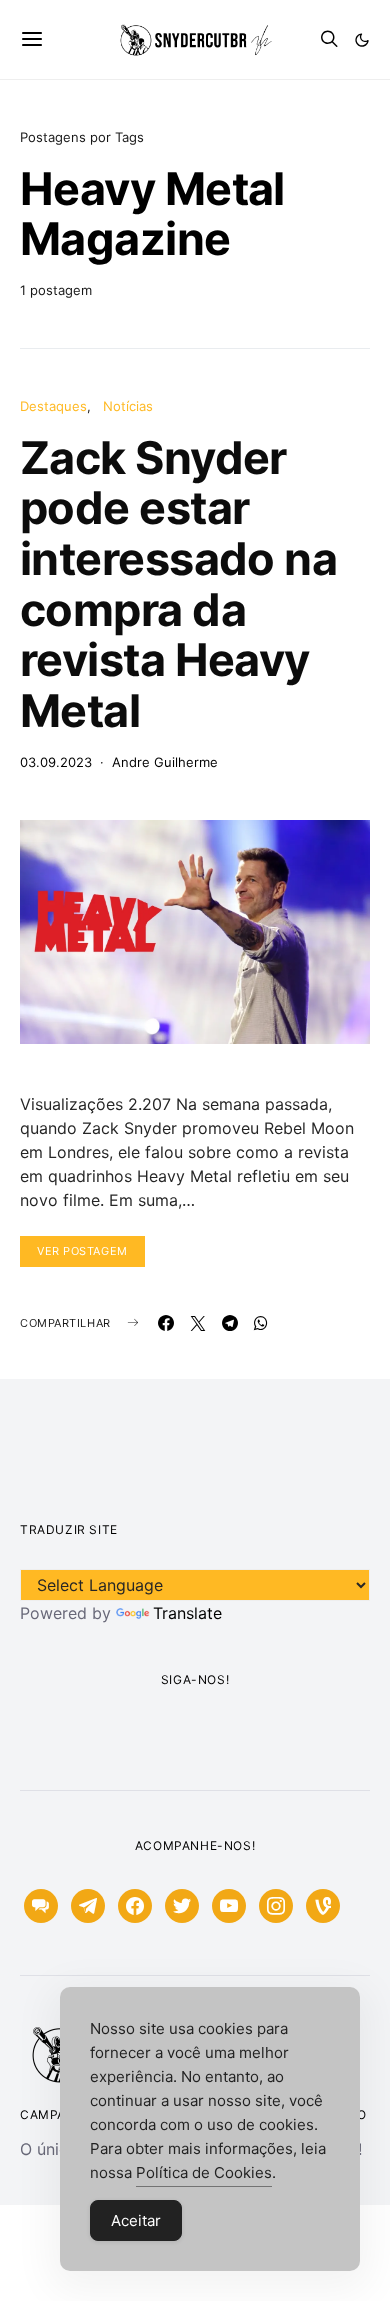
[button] (362, 40)
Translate (187, 1613)
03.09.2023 (56, 762)
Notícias (128, 406)
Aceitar (136, 2220)
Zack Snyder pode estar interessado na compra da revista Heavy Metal (178, 584)
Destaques (53, 406)
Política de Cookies (204, 2172)
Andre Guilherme (165, 762)
